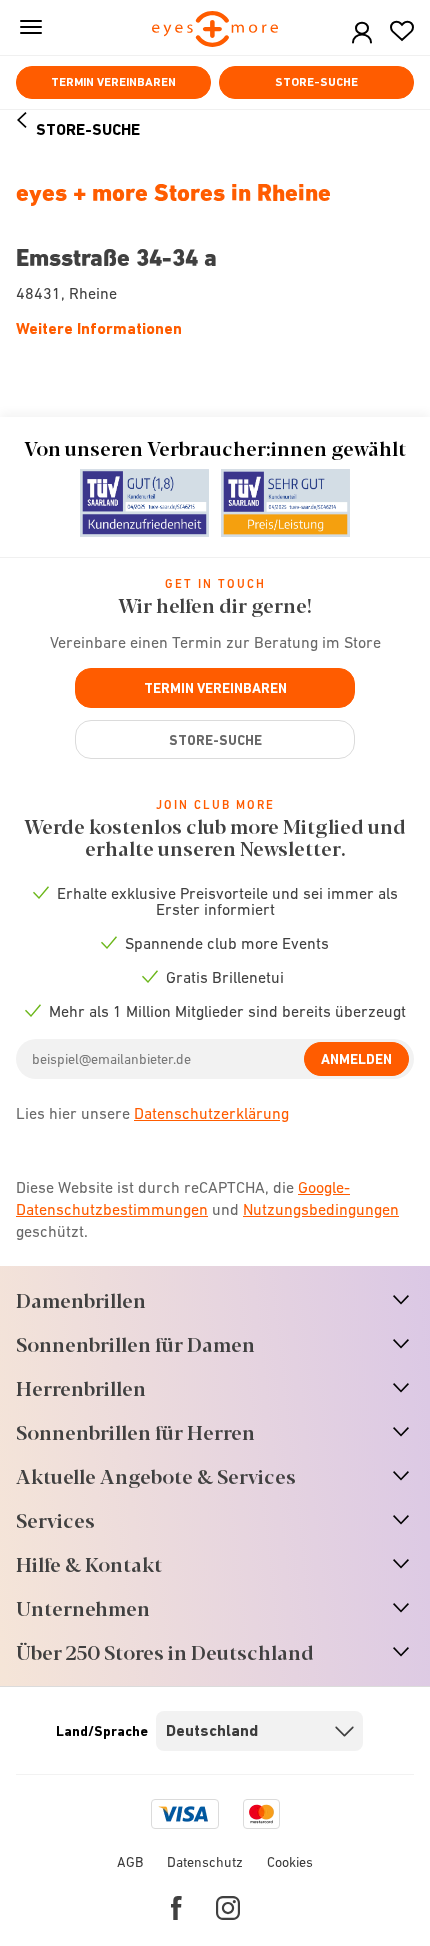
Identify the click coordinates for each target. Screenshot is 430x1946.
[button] (362, 33)
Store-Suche (316, 82)
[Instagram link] (228, 1908)
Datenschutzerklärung (211, 1113)
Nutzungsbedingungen (321, 1209)
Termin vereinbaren (113, 82)
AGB (130, 1862)
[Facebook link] (176, 1908)
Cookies (290, 1862)
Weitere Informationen (99, 328)
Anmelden (356, 1059)
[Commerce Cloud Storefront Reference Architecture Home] (215, 30)
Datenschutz (205, 1862)
